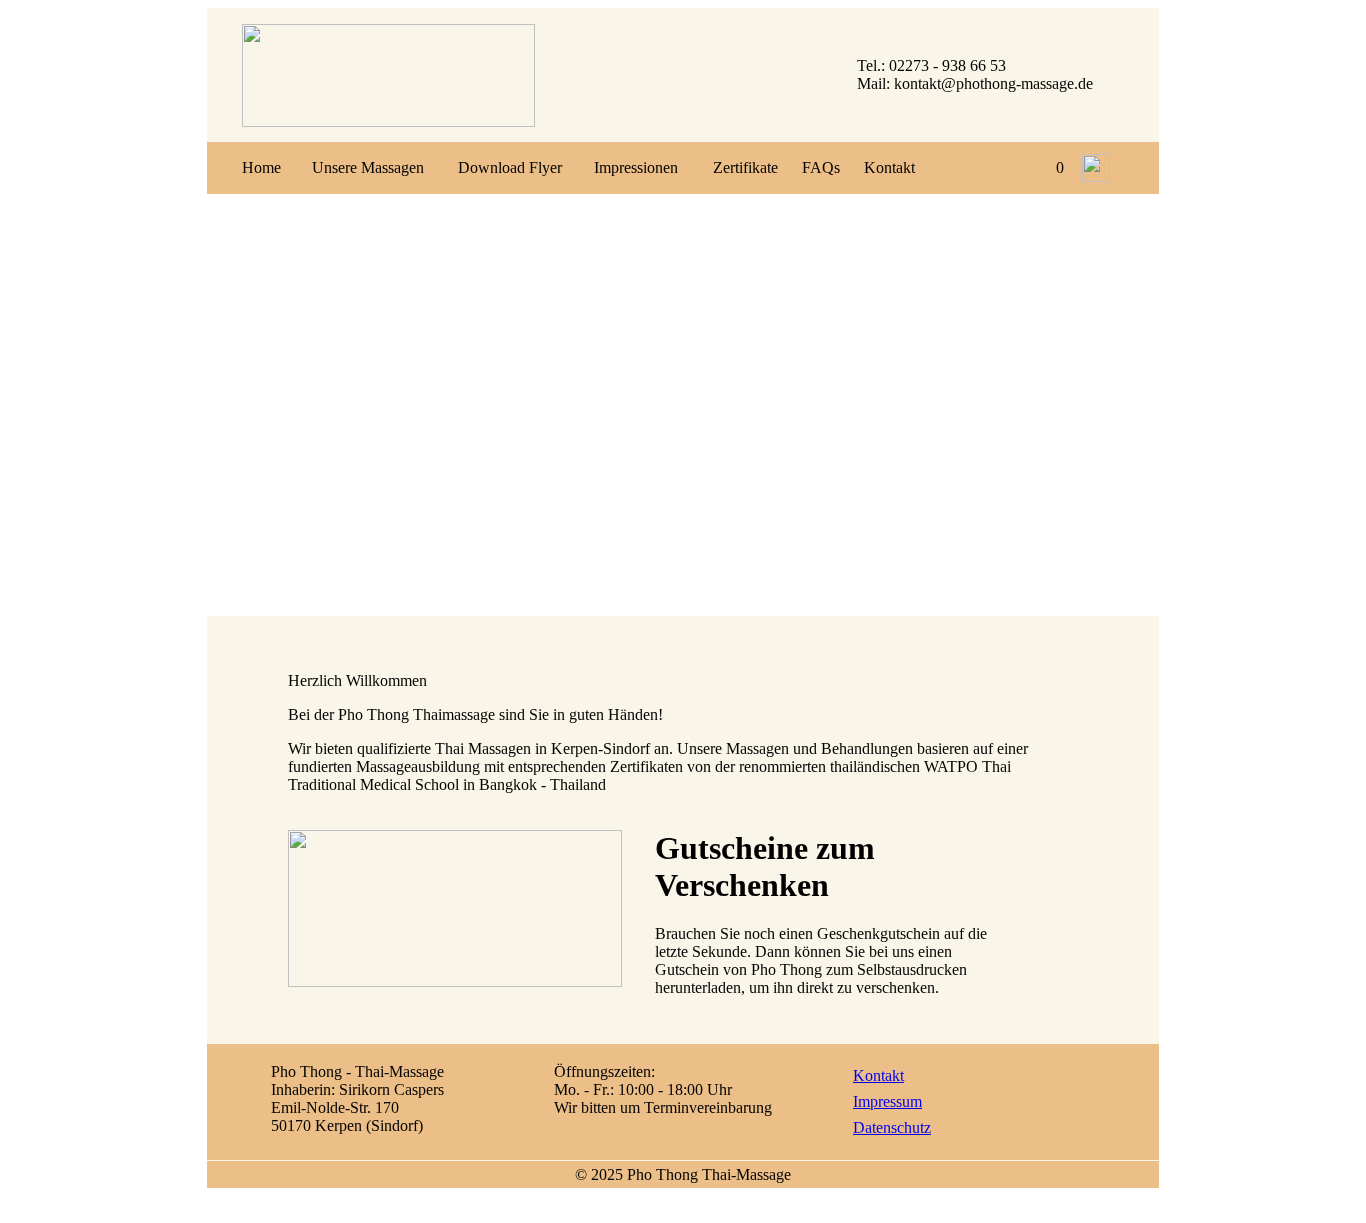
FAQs (821, 167)
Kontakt (889, 167)
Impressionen (636, 167)
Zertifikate (745, 167)
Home (261, 167)
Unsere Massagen (368, 167)
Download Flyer (510, 167)
